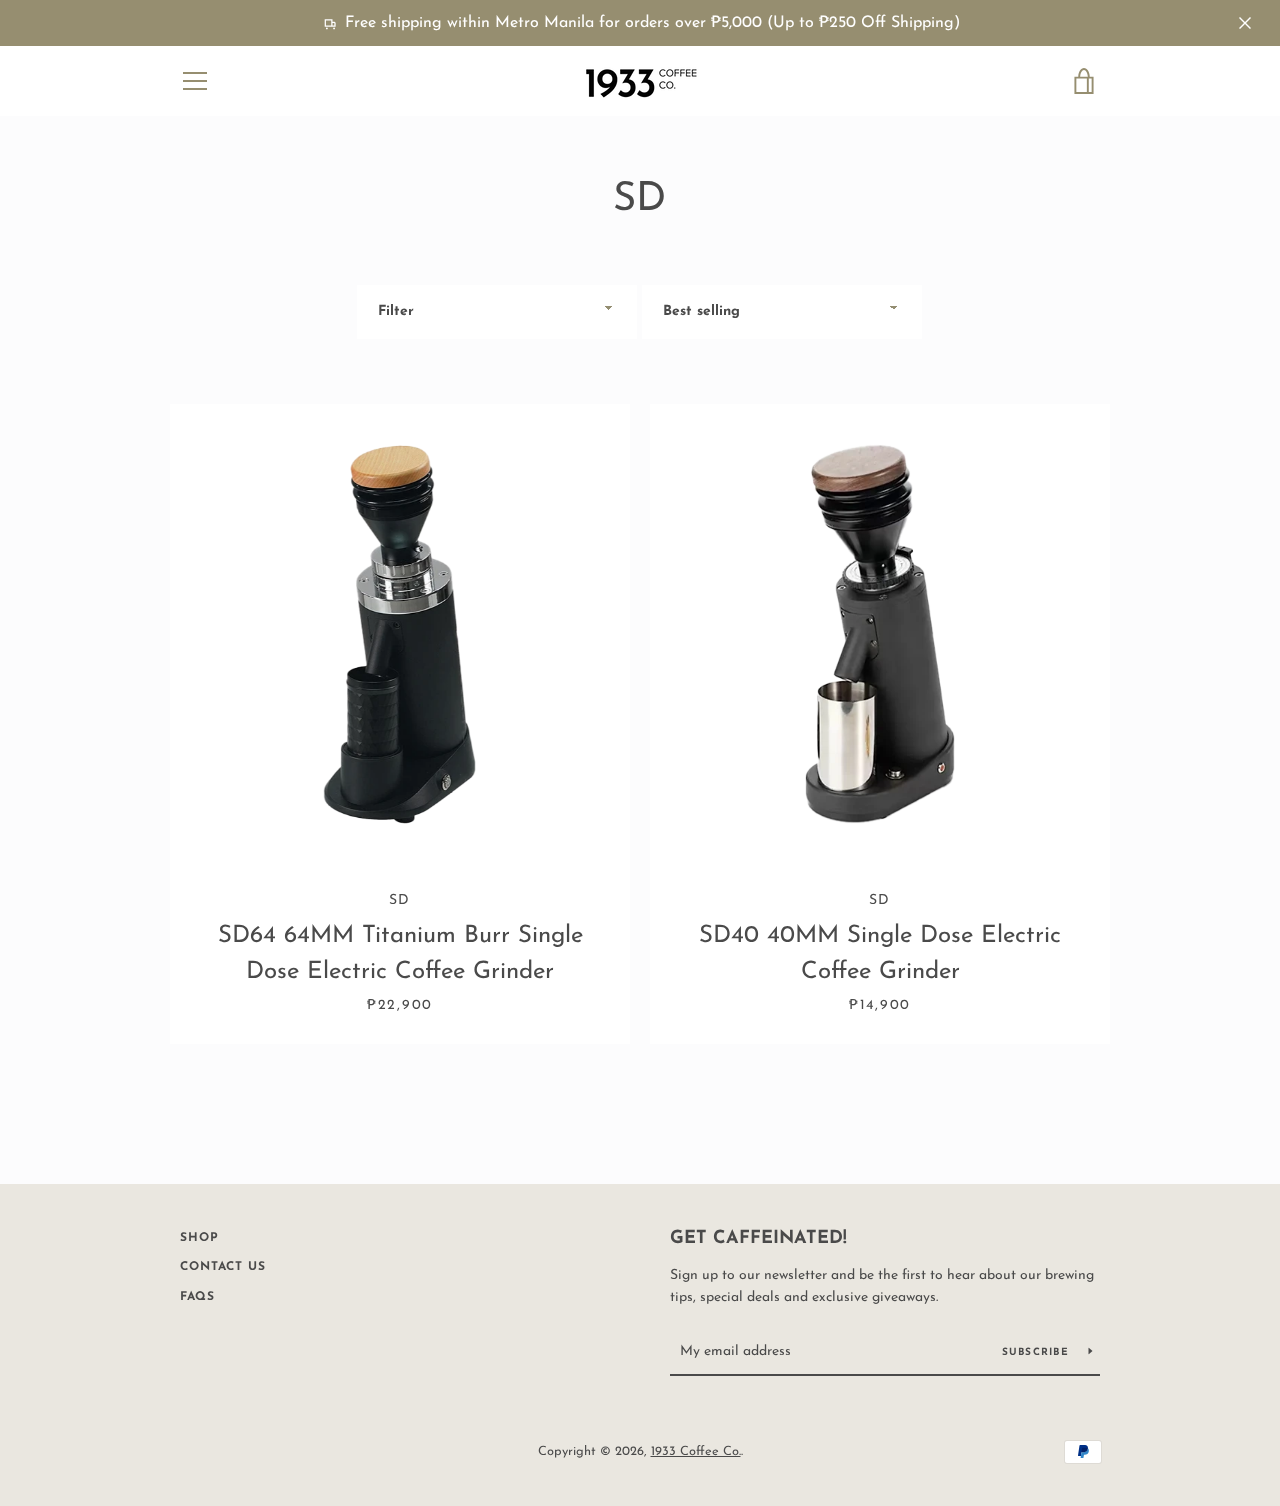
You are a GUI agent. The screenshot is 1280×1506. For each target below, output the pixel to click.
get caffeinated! (758, 1239)
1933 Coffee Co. (696, 1451)
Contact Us (223, 1267)
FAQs (197, 1297)
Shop (199, 1238)
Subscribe (1038, 1352)
